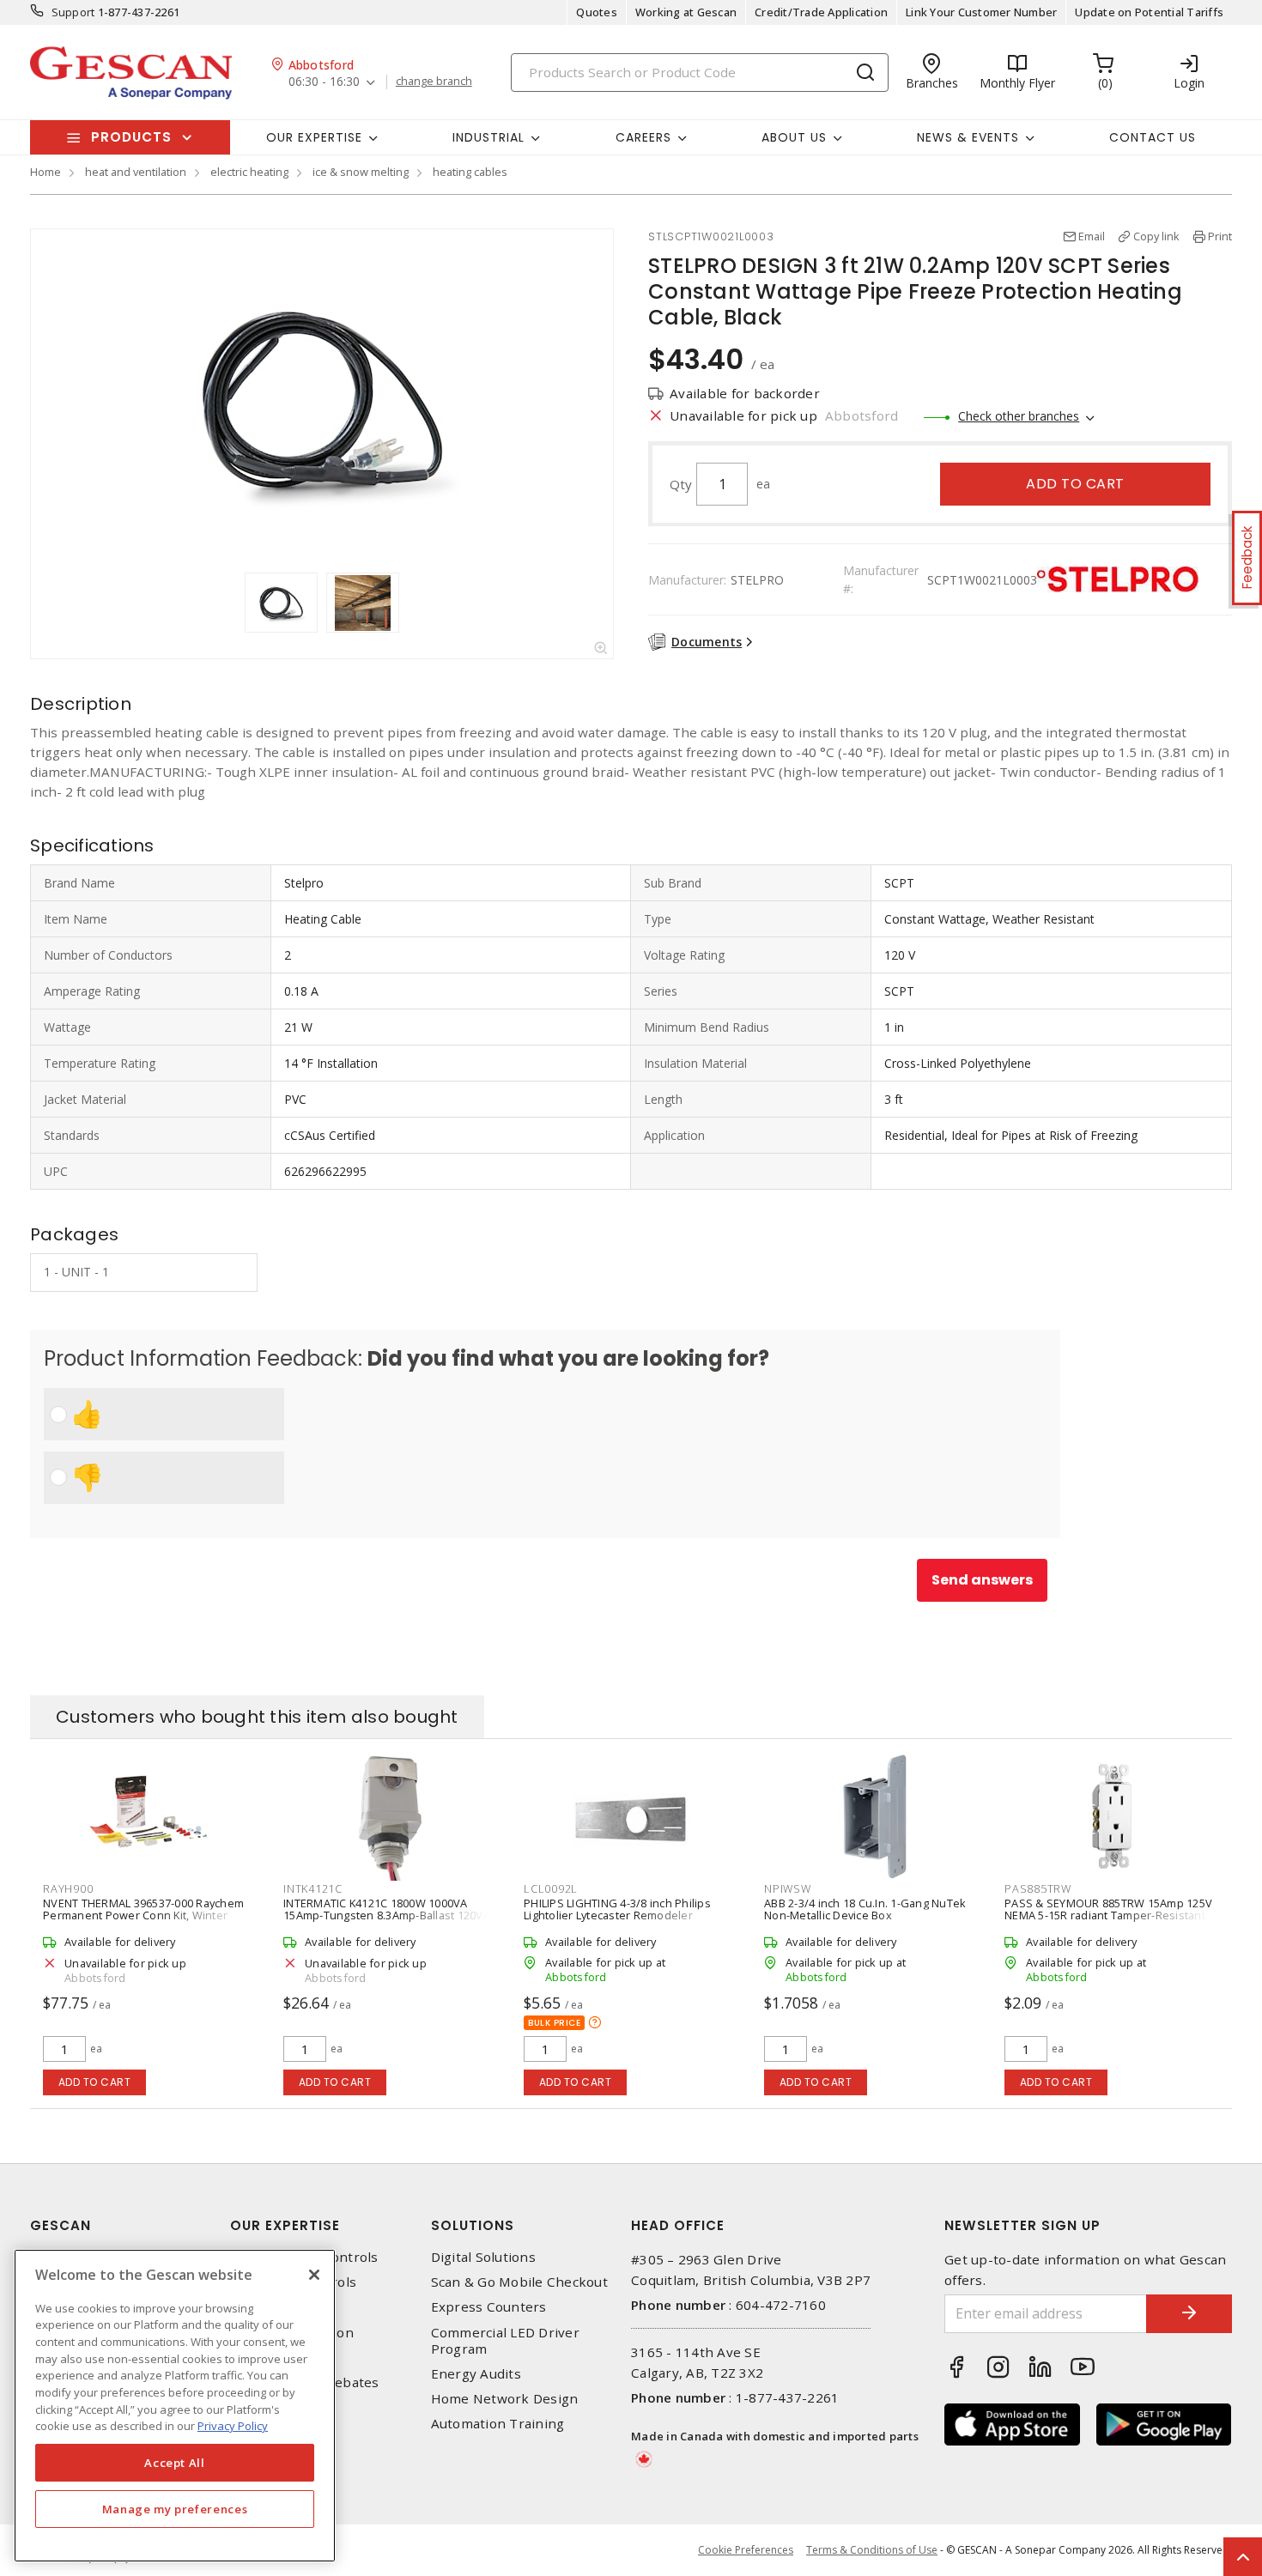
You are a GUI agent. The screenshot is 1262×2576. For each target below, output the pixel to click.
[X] (314, 2275)
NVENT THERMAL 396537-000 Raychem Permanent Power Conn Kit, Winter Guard (143, 1915)
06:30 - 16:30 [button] (324, 82)
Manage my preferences (175, 2509)
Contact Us (1153, 137)
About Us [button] (794, 137)
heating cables (470, 172)
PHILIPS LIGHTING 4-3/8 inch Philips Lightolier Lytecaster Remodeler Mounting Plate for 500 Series (617, 1915)
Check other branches (1019, 416)
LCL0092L (551, 1888)
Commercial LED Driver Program (505, 2341)
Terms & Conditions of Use (872, 2550)
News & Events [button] (968, 137)
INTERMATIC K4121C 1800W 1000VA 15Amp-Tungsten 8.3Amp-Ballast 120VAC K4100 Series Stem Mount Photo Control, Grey (390, 1921)
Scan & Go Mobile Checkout (519, 2282)
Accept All (175, 2463)
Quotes (597, 12)
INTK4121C (313, 1888)
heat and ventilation (136, 172)
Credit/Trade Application (821, 12)
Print (1220, 236)
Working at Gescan (686, 12)
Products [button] (131, 137)
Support (73, 12)
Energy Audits (476, 2374)
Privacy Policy (233, 2426)
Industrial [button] (488, 137)
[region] (175, 2406)
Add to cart (1075, 484)
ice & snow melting (361, 172)
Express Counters (489, 2307)
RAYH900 (68, 1888)
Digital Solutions (483, 2257)
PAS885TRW (1038, 1888)
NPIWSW (788, 1888)
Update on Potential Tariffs (1149, 12)
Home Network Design (505, 2399)
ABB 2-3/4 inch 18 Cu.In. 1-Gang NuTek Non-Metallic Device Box (865, 1909)
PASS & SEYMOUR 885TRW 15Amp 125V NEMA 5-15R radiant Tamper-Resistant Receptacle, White (1108, 1915)
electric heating (249, 172)
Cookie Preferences (746, 2550)
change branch (434, 82)
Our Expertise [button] (314, 137)
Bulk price (554, 2023)
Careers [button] (643, 137)
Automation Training (498, 2424)
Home (46, 172)
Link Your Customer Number (981, 12)
